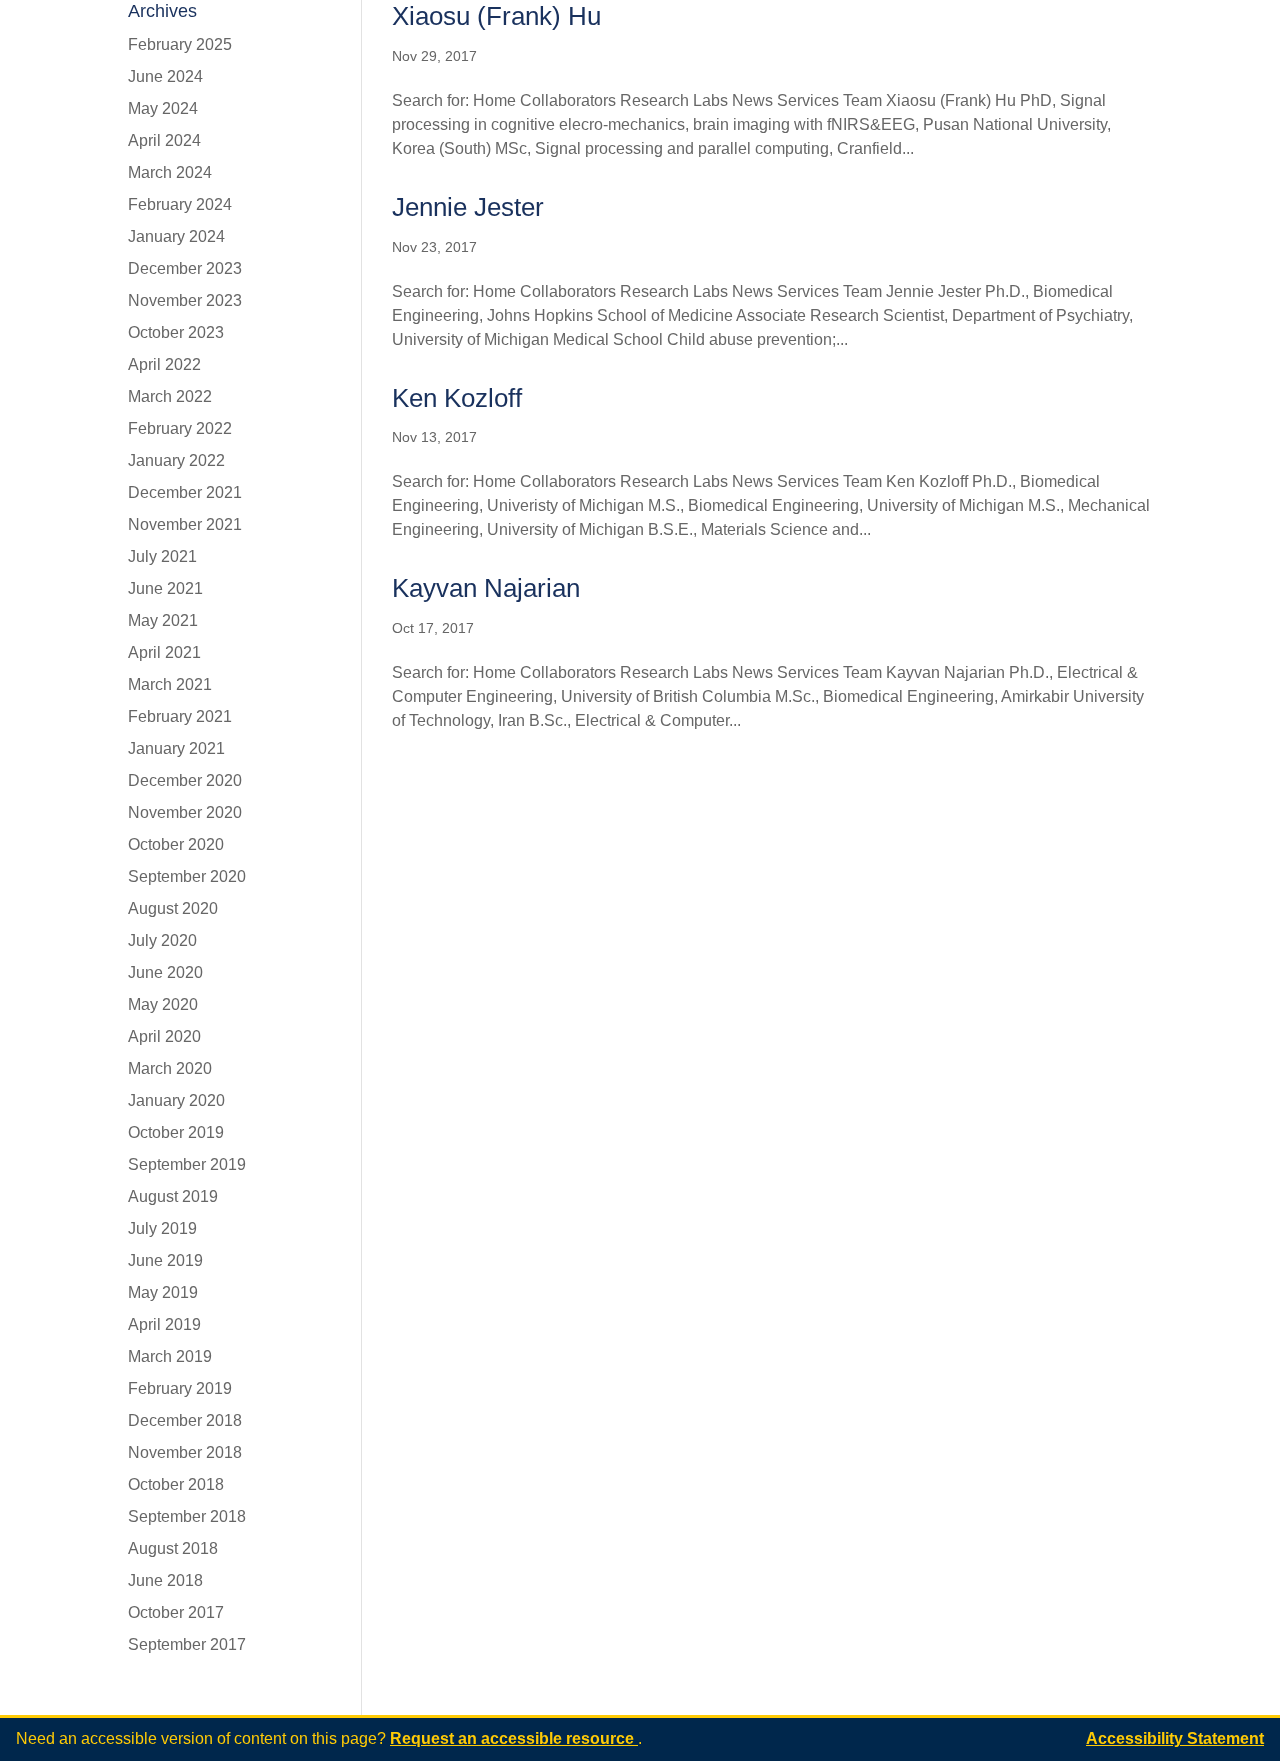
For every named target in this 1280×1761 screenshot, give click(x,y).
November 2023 (185, 300)
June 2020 (165, 972)
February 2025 (180, 44)
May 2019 (163, 1292)
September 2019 (187, 1164)
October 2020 (176, 844)
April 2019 (164, 1324)
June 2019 (165, 1260)
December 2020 (185, 780)
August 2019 (173, 1196)
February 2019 (180, 1388)
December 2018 (185, 1420)
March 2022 (170, 396)
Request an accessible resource (514, 1738)
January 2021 (176, 748)
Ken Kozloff (457, 398)
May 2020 (163, 1004)
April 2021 (164, 652)
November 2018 (185, 1452)
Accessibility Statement (1175, 1738)
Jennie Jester (468, 207)
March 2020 (170, 1068)
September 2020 (187, 876)
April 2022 (164, 364)
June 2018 (165, 1580)
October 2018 (176, 1484)
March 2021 (170, 684)
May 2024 (163, 108)
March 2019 (170, 1356)
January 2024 (176, 236)
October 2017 (176, 1612)
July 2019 (162, 1228)
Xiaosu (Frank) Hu (496, 16)
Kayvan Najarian (486, 588)
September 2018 (187, 1516)
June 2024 (165, 76)
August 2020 (173, 908)
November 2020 (185, 812)
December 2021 (185, 492)
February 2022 (180, 428)
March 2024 (170, 172)
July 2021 (162, 556)
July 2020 (162, 940)
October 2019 (176, 1132)
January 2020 (176, 1100)
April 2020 (164, 1036)
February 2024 (180, 204)
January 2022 (176, 460)
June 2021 (165, 588)
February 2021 (180, 716)
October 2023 (176, 332)
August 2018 (173, 1548)
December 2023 (185, 268)
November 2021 (185, 524)
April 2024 (164, 140)
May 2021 (163, 620)
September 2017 (187, 1644)
